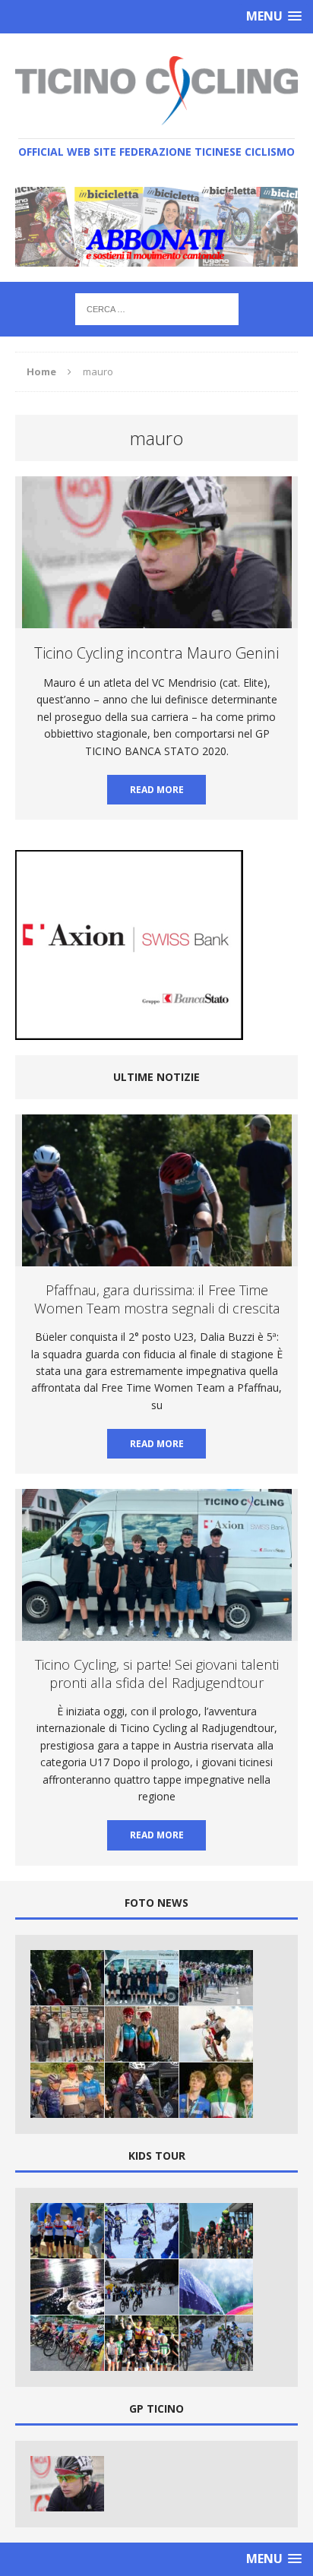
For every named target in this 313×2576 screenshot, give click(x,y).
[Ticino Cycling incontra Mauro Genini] (67, 2484)
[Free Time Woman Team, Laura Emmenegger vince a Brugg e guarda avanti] (67, 2090)
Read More (157, 790)
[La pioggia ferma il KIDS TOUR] (67, 2287)
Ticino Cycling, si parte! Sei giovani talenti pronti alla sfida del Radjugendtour (157, 1673)
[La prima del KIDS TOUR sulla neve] (142, 2231)
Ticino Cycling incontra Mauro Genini (156, 653)
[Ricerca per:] (157, 308)
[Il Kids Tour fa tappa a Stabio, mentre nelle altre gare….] (216, 2231)
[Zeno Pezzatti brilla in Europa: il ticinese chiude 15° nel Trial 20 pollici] (216, 2034)
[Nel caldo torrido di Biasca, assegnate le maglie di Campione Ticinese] (67, 2231)
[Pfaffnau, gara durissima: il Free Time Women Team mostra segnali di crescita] (67, 1978)
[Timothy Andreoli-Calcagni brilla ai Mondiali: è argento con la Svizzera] (67, 2034)
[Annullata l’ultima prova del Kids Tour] (216, 2287)
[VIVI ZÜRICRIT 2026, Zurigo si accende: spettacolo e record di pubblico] (142, 2034)
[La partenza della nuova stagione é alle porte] (216, 2343)
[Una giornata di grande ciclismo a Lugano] (67, 2343)
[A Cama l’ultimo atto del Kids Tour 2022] (142, 2343)
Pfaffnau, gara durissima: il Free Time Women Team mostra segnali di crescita (157, 1299)
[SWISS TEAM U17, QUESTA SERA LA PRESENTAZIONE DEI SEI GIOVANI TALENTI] (216, 1978)
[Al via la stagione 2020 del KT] (142, 2287)
